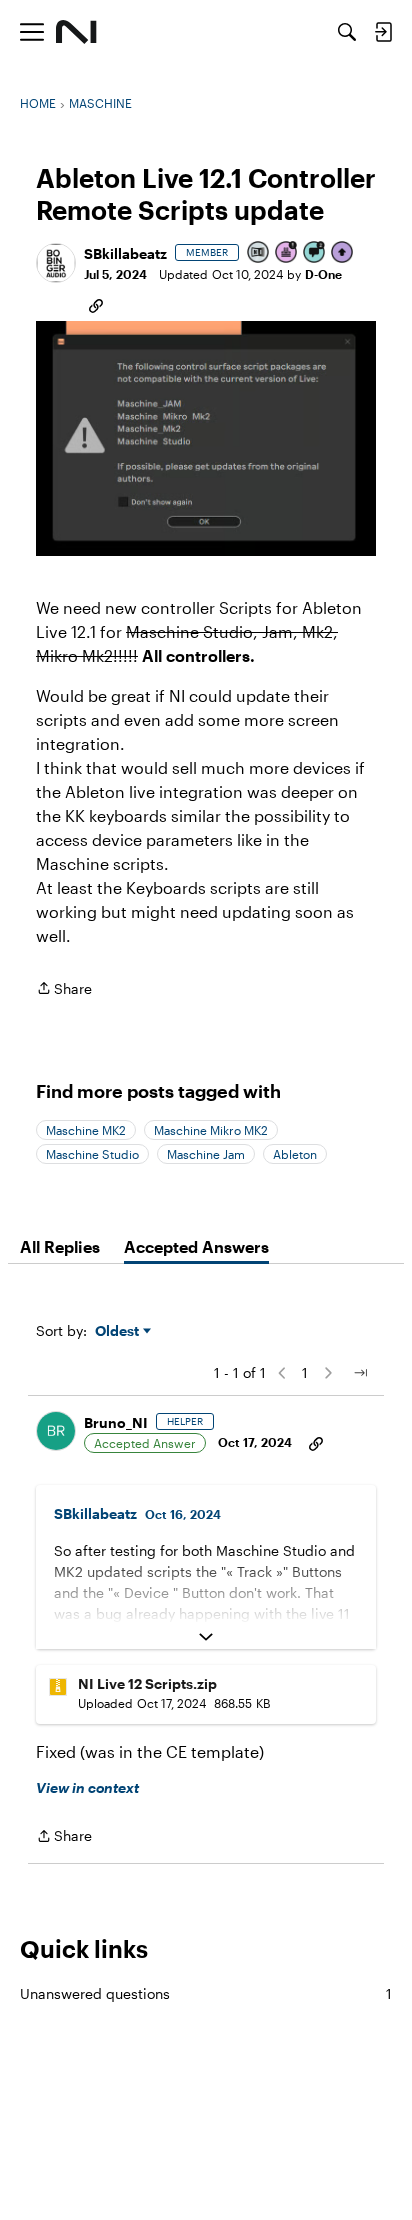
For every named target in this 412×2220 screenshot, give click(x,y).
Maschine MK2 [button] (86, 1130)
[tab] (60, 1247)
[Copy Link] (96, 304)
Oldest (119, 1331)
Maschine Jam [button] (206, 1154)
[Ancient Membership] (287, 253)
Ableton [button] (295, 1154)
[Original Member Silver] (259, 253)
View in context (87, 1787)
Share (64, 990)
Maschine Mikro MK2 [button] (211, 1130)
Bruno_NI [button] (116, 1422)
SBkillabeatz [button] (125, 253)
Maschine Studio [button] (92, 1154)
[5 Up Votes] (343, 253)
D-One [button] (323, 274)
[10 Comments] (315, 253)
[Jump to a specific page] (360, 1373)
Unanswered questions (206, 1993)
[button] (56, 263)
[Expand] (206, 1637)
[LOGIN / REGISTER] (383, 32)
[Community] (76, 32)
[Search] (347, 32)
